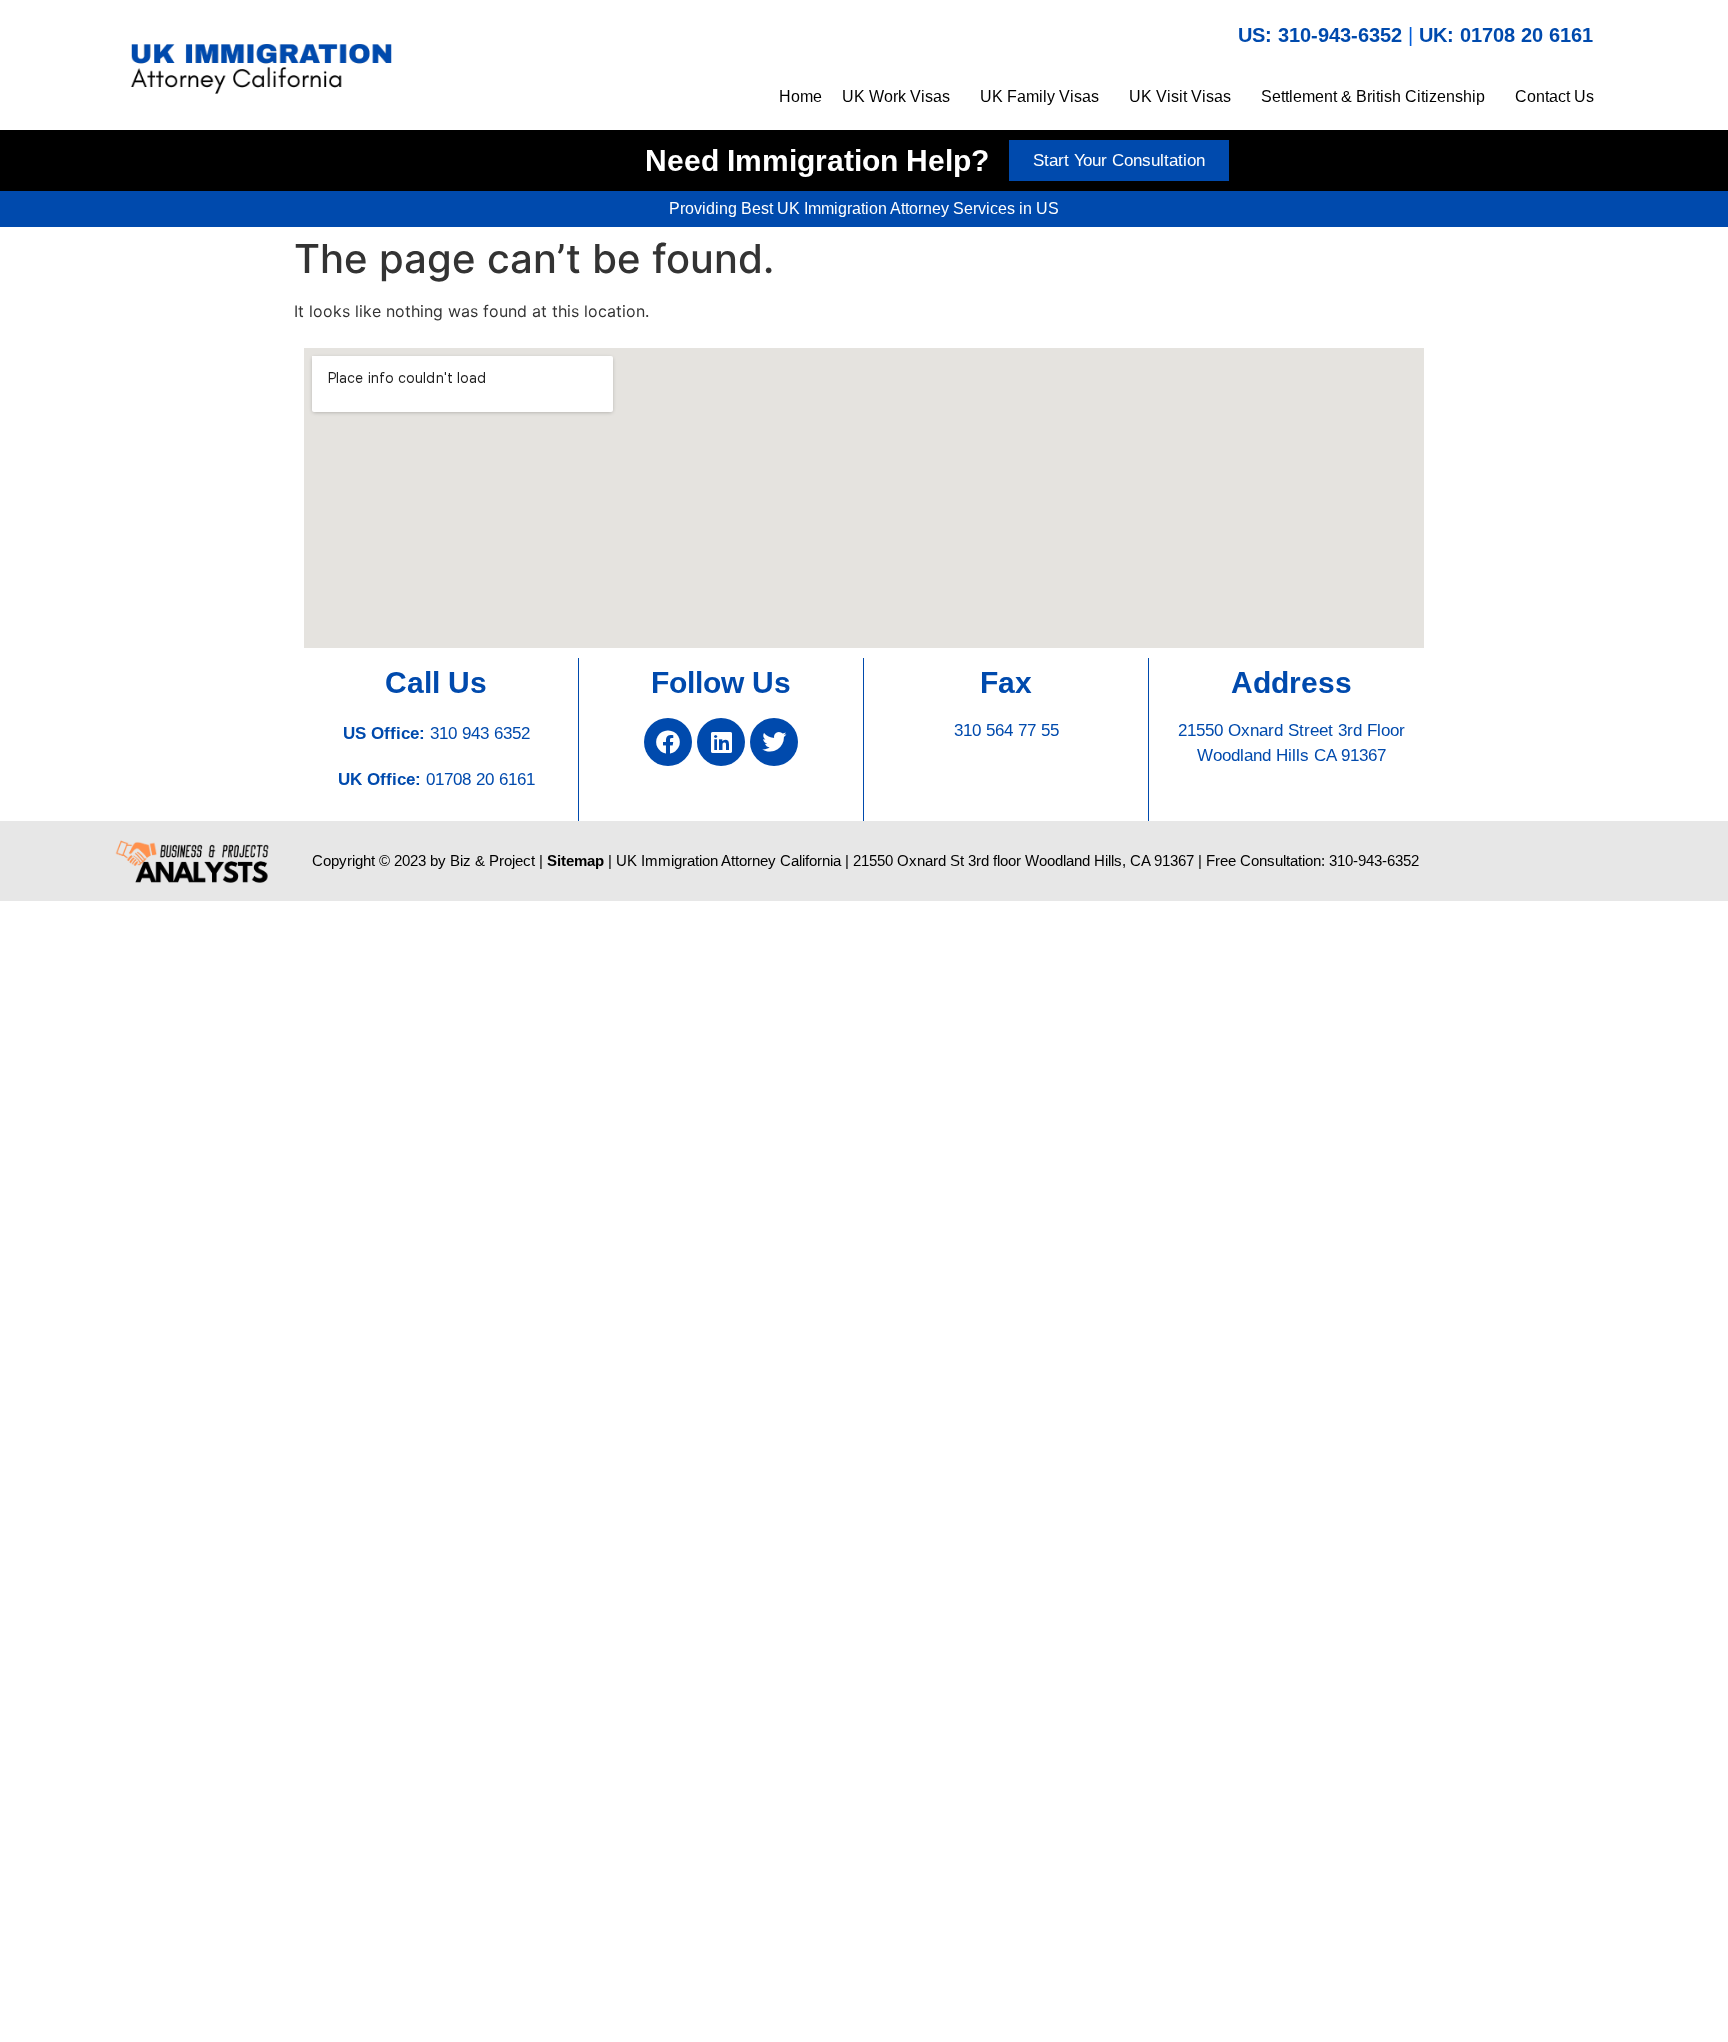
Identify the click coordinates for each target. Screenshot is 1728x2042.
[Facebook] (668, 742)
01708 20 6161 (480, 779)
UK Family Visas (1039, 96)
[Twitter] (774, 742)
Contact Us (1554, 96)
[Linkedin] (721, 742)
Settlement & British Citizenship (1373, 96)
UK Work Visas (896, 96)
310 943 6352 (480, 733)
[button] (901, 97)
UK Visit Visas (1180, 96)
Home (800, 96)
